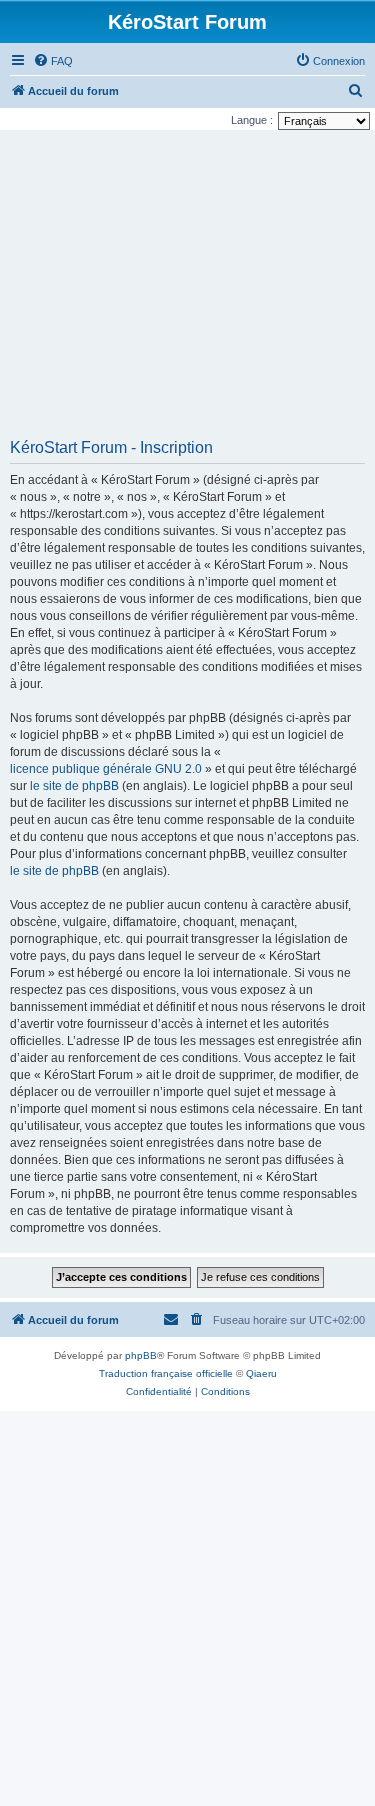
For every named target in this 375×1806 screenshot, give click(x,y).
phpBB (141, 1355)
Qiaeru (261, 1373)
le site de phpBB (74, 786)
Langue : (252, 120)
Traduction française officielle (166, 1373)
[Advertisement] (187, 291)
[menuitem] (53, 61)
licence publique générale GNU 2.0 (106, 769)
